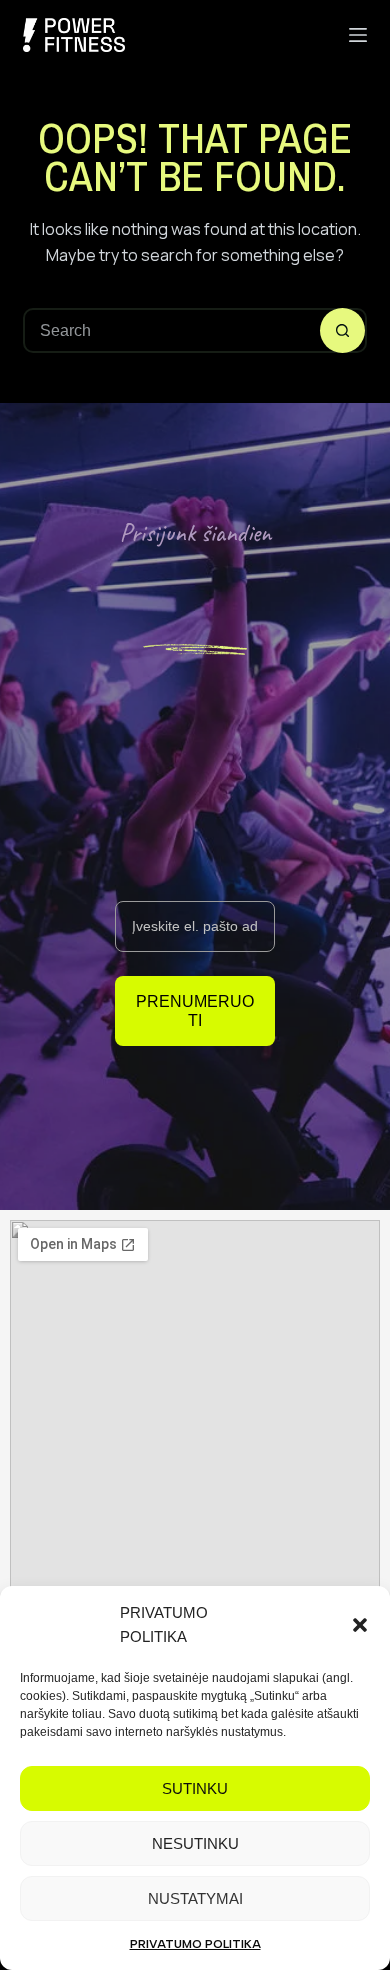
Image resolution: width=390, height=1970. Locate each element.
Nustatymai (195, 1898)
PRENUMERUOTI (195, 1011)
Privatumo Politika (195, 1944)
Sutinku (195, 1788)
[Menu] (358, 35)
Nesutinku (195, 1843)
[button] (360, 1625)
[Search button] (342, 330)
